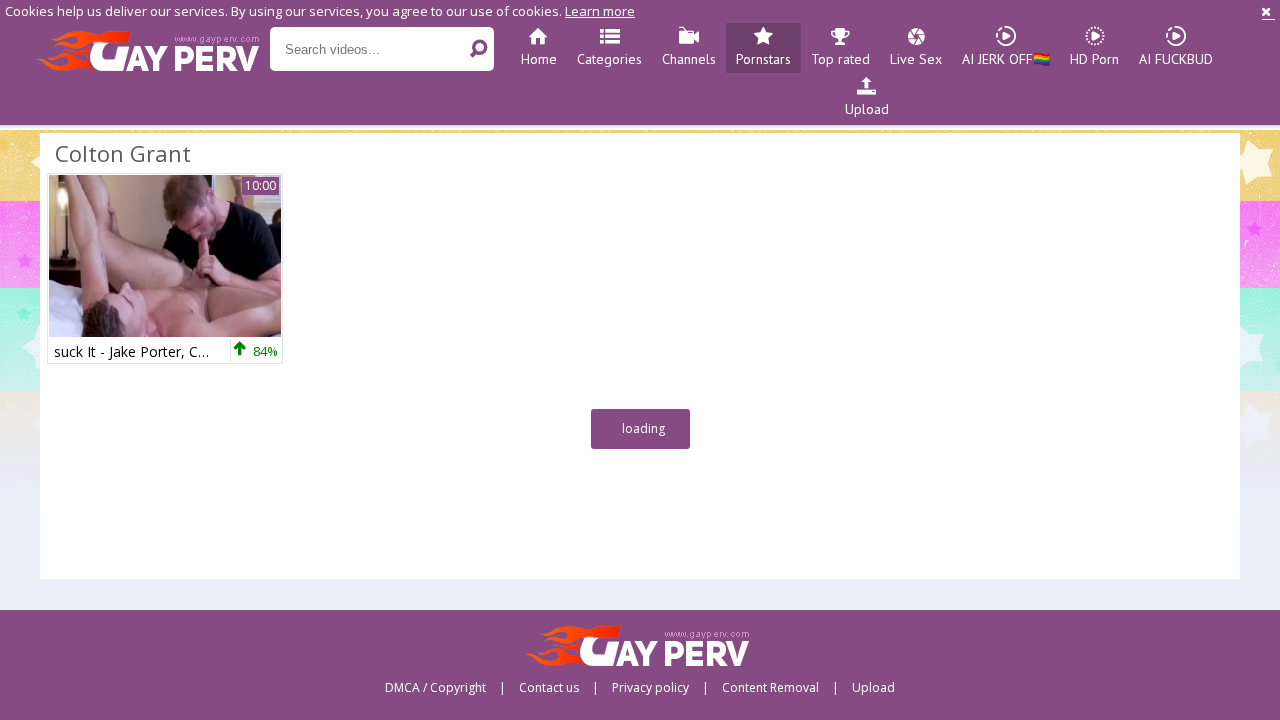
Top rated (840, 59)
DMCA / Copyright (435, 688)
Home (539, 59)
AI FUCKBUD (1176, 59)
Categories (609, 59)
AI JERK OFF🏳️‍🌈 (1006, 59)
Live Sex (916, 59)
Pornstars (763, 59)
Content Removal (770, 688)
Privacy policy (650, 688)
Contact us (549, 688)
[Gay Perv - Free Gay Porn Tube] (152, 50)
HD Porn (1094, 59)
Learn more (600, 11)
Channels (689, 59)
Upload (867, 109)
